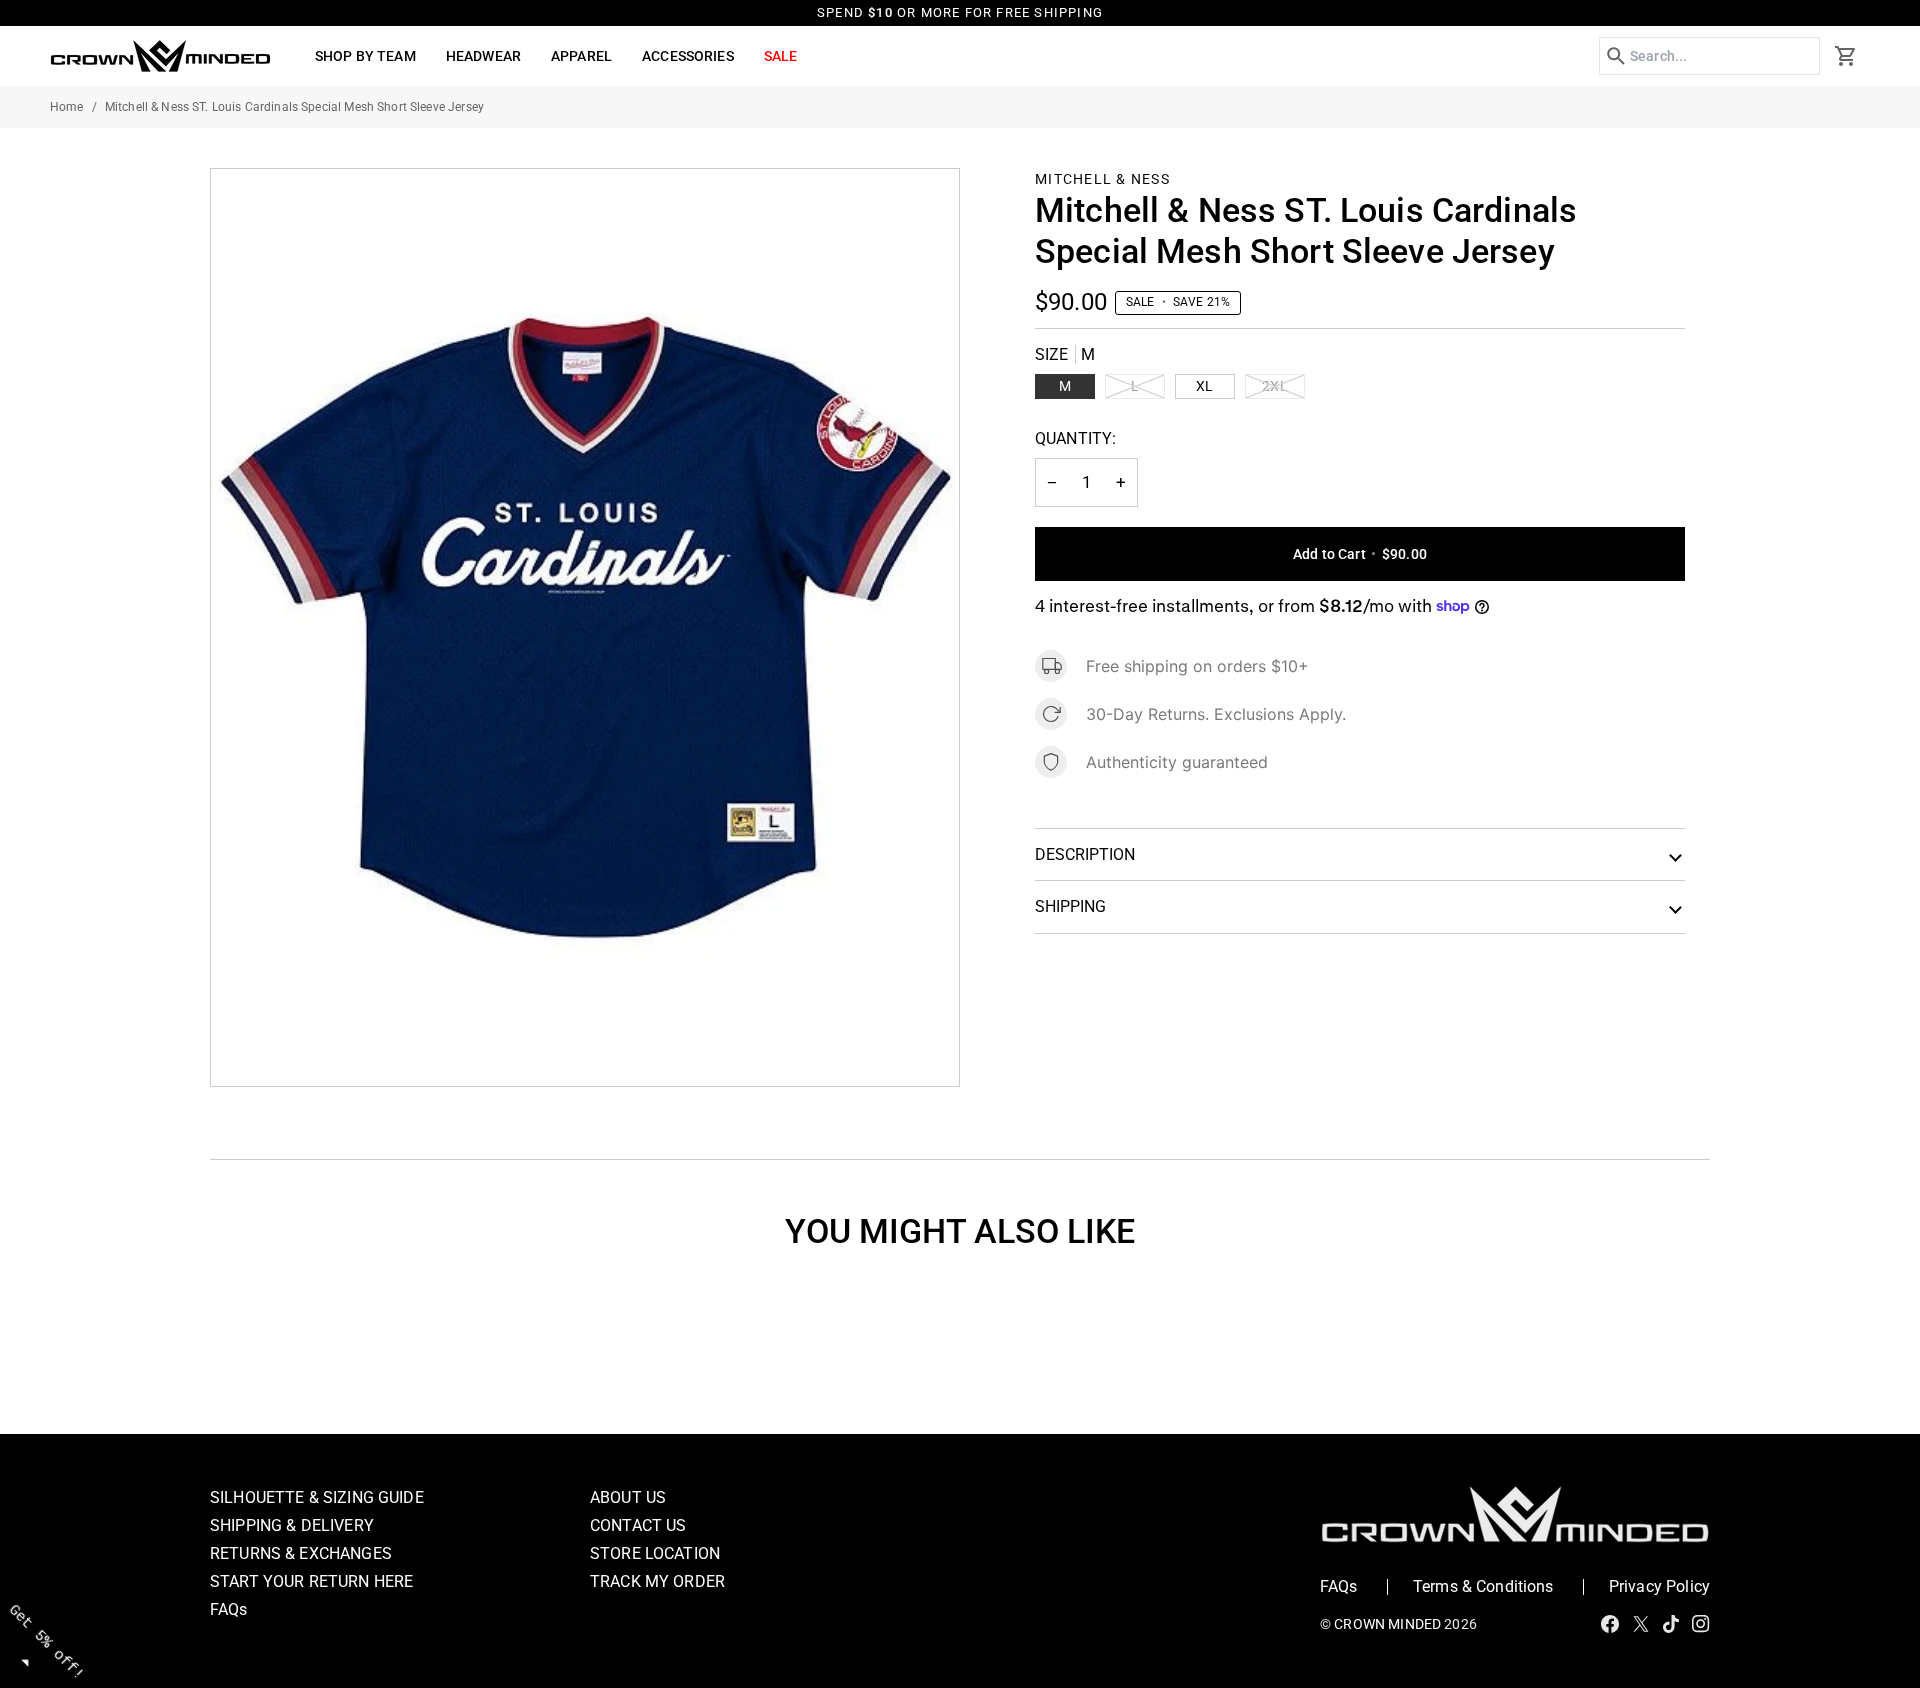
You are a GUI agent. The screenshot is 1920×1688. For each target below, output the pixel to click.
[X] (1641, 1624)
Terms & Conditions (1483, 1586)
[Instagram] (1701, 1624)
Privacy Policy (1659, 1586)
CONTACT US (638, 1525)
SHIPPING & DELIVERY (292, 1525)
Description (1085, 854)
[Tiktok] (1671, 1624)
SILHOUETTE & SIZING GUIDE (317, 1497)
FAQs (229, 1609)
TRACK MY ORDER (657, 1581)
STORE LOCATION (655, 1553)
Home (67, 107)
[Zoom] (248, 1048)
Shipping (1070, 906)
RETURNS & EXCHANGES (301, 1553)
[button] (365, 56)
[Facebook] (1610, 1624)
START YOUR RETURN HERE (311, 1581)
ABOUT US (628, 1497)
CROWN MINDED (1387, 1624)
